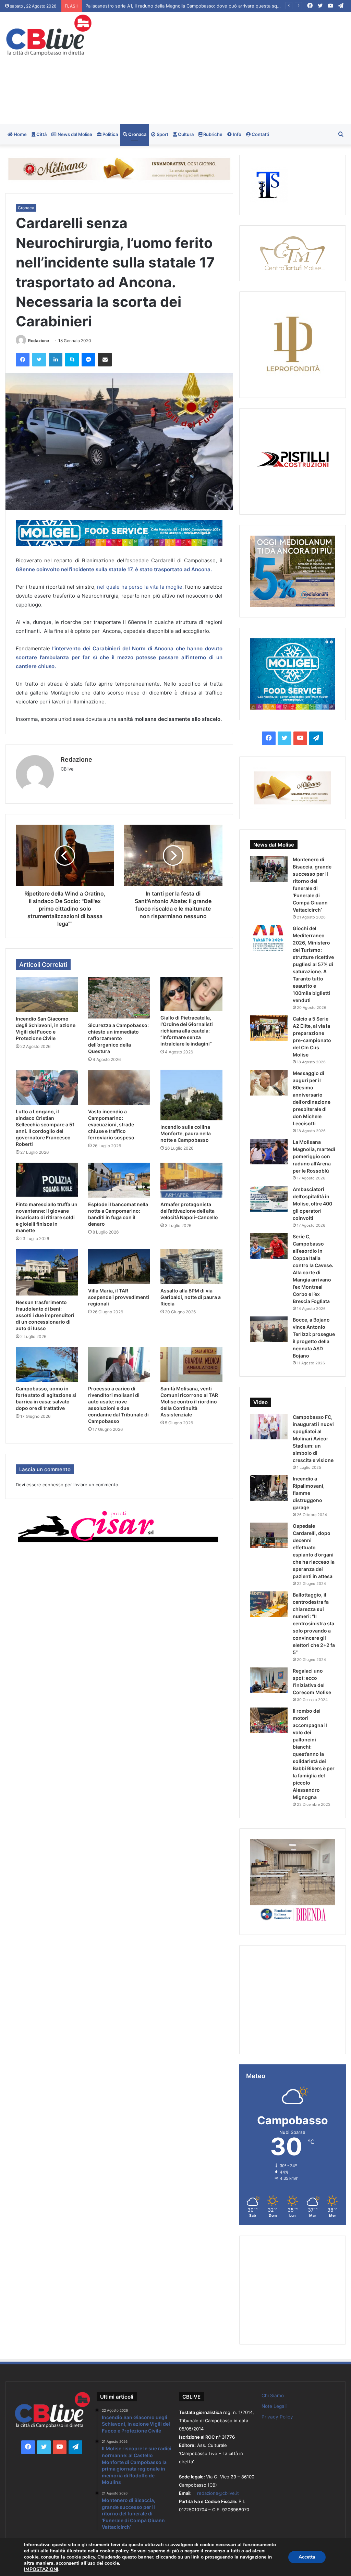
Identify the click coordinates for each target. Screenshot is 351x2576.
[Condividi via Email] (105, 360)
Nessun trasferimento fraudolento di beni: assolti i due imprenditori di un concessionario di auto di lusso (45, 1315)
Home (20, 134)
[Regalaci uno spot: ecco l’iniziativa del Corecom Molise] (269, 1680)
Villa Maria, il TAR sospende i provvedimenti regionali (119, 1297)
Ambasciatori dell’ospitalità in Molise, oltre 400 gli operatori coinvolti (312, 1204)
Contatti (260, 134)
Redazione (39, 341)
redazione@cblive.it (218, 2493)
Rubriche (212, 134)
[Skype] (72, 360)
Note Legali (274, 2406)
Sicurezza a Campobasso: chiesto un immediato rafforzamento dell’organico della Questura (118, 1038)
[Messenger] (88, 360)
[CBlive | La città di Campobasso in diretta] (49, 35)
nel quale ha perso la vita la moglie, (140, 587)
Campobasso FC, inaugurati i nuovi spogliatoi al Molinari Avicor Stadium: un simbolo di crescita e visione (313, 1439)
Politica (110, 134)
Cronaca (137, 134)
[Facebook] (23, 360)
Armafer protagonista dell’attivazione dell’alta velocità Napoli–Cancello (189, 1211)
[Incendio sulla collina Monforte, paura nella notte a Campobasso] (191, 1095)
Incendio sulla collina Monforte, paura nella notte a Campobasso (186, 1133)
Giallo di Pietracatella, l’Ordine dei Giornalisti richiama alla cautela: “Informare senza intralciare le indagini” (187, 1031)
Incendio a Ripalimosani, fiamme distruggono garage (309, 1493)
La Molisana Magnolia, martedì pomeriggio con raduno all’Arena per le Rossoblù (314, 1156)
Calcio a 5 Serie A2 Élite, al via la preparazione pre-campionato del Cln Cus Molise (172, 6)
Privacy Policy (277, 2417)
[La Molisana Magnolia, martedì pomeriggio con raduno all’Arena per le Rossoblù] (269, 1152)
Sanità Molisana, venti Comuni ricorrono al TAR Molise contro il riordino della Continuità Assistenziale (189, 1402)
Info (237, 134)
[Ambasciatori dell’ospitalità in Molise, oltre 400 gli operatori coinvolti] (269, 1199)
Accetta (307, 2557)
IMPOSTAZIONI (41, 2569)
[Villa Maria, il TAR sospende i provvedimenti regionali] (119, 1266)
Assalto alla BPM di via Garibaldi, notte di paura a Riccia (191, 1297)
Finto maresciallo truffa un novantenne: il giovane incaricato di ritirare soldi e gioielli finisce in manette (47, 1217)
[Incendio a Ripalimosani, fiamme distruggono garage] (269, 1488)
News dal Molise (74, 134)
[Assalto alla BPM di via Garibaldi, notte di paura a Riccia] (191, 1266)
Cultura (185, 134)
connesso (53, 1485)
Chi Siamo (273, 2396)
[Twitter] (39, 360)
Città (41, 134)
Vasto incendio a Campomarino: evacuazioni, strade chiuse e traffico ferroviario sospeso (111, 1124)
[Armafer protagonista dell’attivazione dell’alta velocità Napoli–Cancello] (191, 1180)
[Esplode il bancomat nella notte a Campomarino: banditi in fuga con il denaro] (119, 1180)
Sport (162, 134)
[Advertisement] (236, 67)
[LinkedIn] (56, 360)
